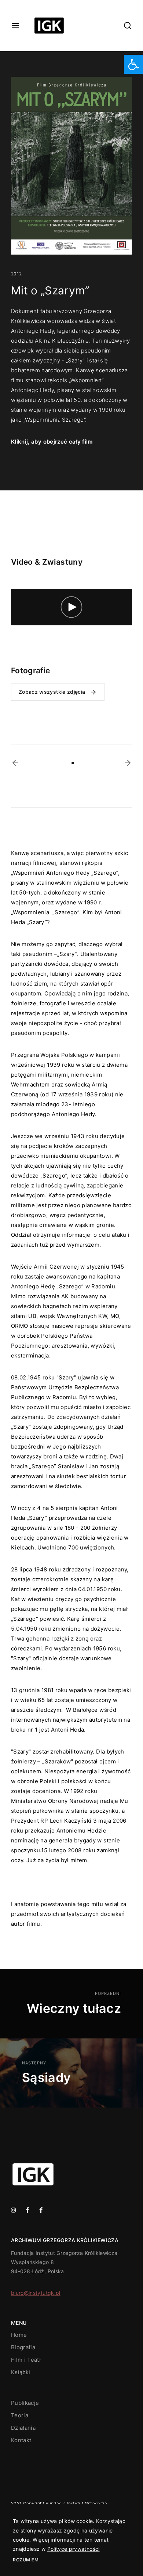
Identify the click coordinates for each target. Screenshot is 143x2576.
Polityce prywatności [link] (74, 2549)
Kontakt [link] (21, 2440)
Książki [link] (21, 2372)
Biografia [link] (23, 2347)
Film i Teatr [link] (26, 2360)
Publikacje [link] (25, 2403)
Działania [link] (23, 2428)
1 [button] (73, 763)
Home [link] (19, 2335)
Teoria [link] (20, 2415)
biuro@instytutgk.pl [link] (36, 2293)
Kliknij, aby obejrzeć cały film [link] (52, 442)
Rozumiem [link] (26, 2560)
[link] (133, 64)
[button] (15, 763)
